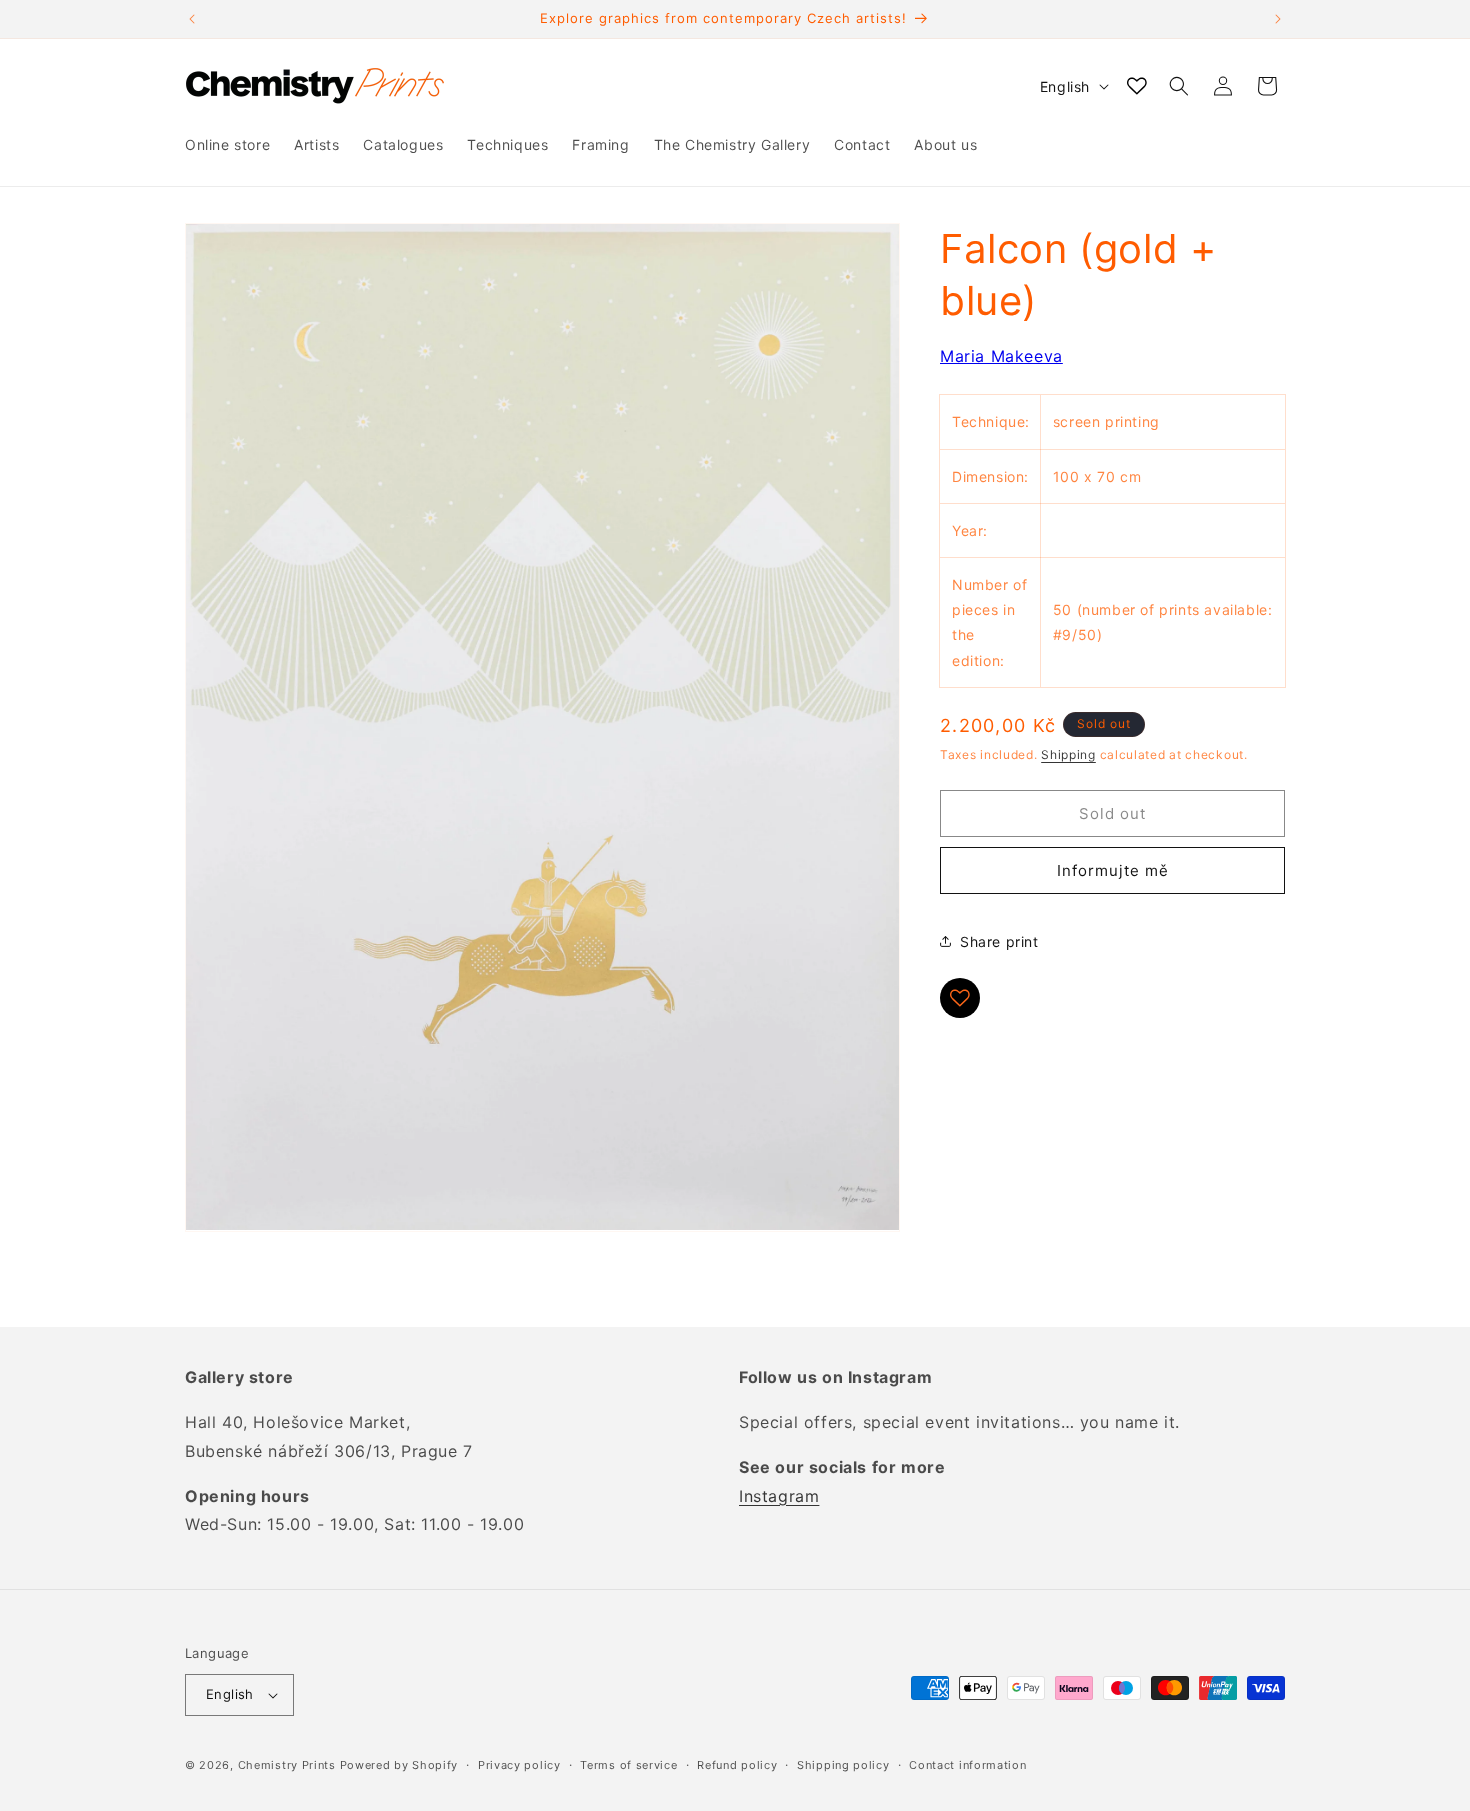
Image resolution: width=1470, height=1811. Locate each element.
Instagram (779, 1496)
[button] (1179, 86)
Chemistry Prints (287, 1765)
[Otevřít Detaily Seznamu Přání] (1137, 86)
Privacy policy (519, 1765)
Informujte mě (1113, 870)
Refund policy (737, 1765)
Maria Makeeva (1001, 356)
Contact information (967, 1765)
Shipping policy (843, 1765)
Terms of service (628, 1765)
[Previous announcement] (192, 19)
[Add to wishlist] (960, 998)
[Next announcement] (1278, 19)
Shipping (1068, 754)
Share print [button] (999, 941)
